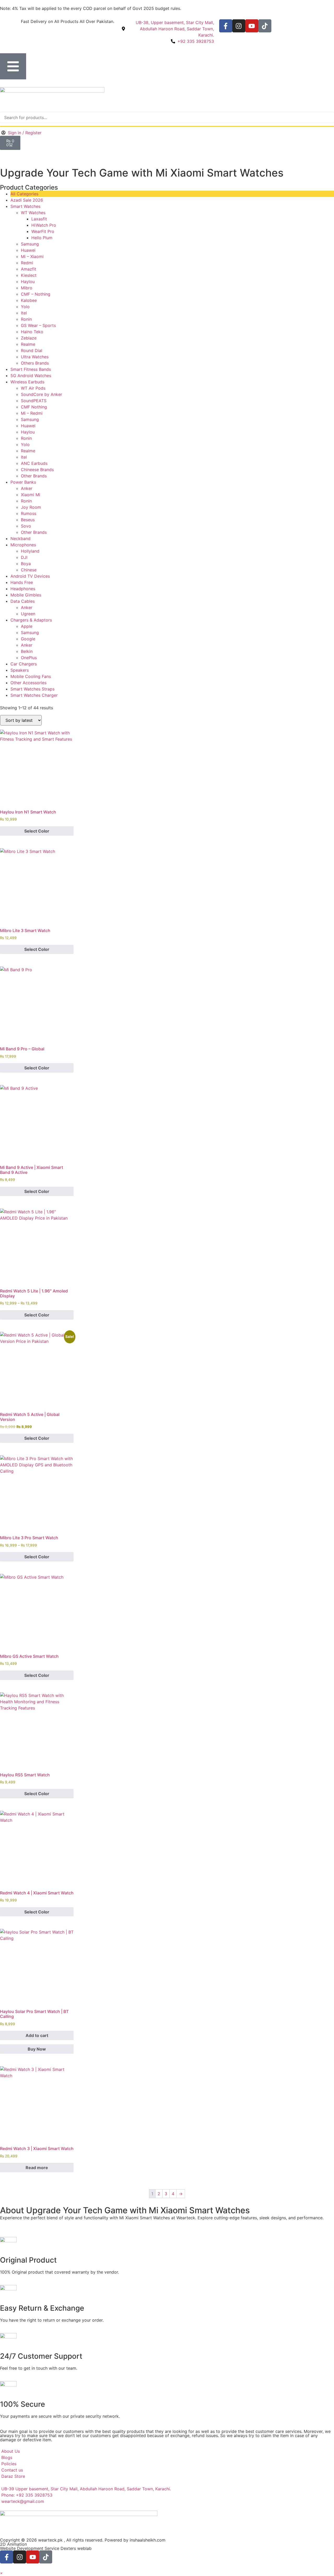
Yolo (25, 307)
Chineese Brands (37, 470)
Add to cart (37, 2035)
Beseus (28, 520)
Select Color (37, 831)
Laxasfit (39, 219)
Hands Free (22, 582)
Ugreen (28, 614)
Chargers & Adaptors (31, 620)
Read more (37, 2168)
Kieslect (29, 275)
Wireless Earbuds (27, 382)
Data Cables (23, 601)
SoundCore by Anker (41, 394)
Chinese (29, 570)
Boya (26, 564)
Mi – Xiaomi (32, 256)
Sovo (26, 526)
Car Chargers (24, 664)
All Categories (24, 194)
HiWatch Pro (44, 225)
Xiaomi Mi (31, 495)
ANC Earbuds (34, 463)
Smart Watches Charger (34, 695)
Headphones (23, 589)
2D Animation (13, 2544)
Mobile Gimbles (26, 595)
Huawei (28, 250)
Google (28, 639)
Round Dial (32, 350)
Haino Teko (32, 332)
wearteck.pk (50, 2540)
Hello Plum (42, 238)
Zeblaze (29, 338)
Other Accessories (28, 683)
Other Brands (34, 476)
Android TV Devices (30, 576)
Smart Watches (25, 206)
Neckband (20, 538)
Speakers (20, 670)
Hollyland (30, 551)
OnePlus (29, 658)
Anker (27, 488)
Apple (27, 626)
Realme (28, 344)
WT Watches (33, 213)
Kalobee (29, 300)
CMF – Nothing (36, 294)
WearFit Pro (43, 231)
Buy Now (37, 2049)
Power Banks (23, 482)
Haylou (28, 282)
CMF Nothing (34, 407)
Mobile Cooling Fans (31, 676)
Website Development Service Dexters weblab (46, 2548)
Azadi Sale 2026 (27, 200)
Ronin (26, 319)
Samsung (30, 244)
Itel (24, 313)
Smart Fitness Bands (31, 369)
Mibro (27, 288)
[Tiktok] (265, 26)
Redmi (27, 263)
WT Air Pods (33, 388)
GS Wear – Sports (38, 325)
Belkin (27, 651)
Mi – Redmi (32, 413)
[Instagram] (239, 26)
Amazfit (29, 269)
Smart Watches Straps (32, 689)
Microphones (23, 545)
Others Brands (35, 363)
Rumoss (29, 513)
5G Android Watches (31, 376)
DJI (24, 557)
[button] (1, 2573)
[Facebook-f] (226, 26)
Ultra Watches (35, 357)
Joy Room (31, 507)
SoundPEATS (34, 401)
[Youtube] (252, 26)
